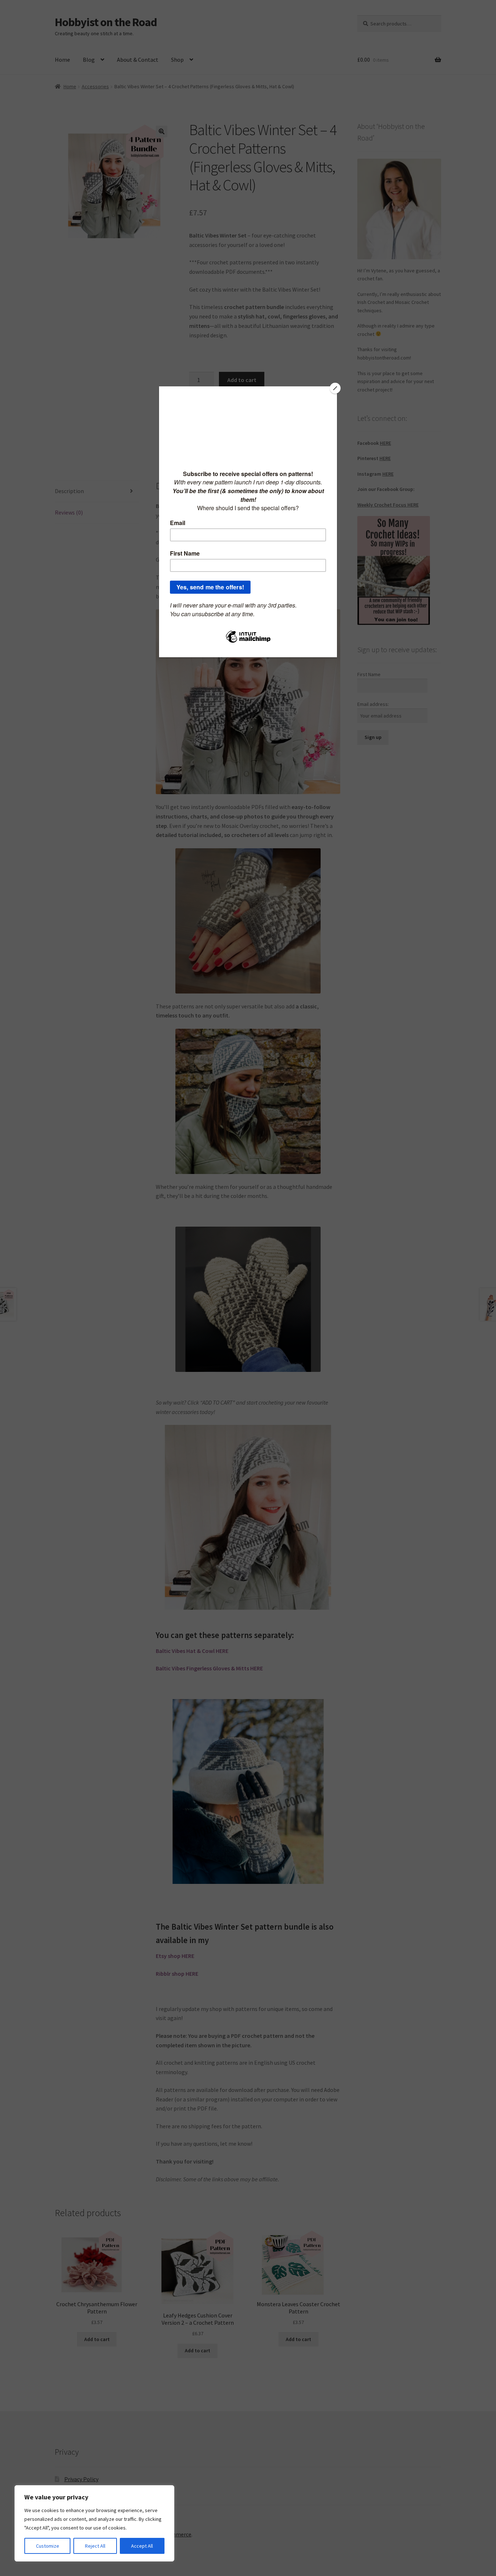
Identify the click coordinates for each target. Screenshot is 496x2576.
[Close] (335, 388)
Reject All (95, 2546)
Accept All (142, 2546)
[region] (94, 2523)
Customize (48, 2546)
